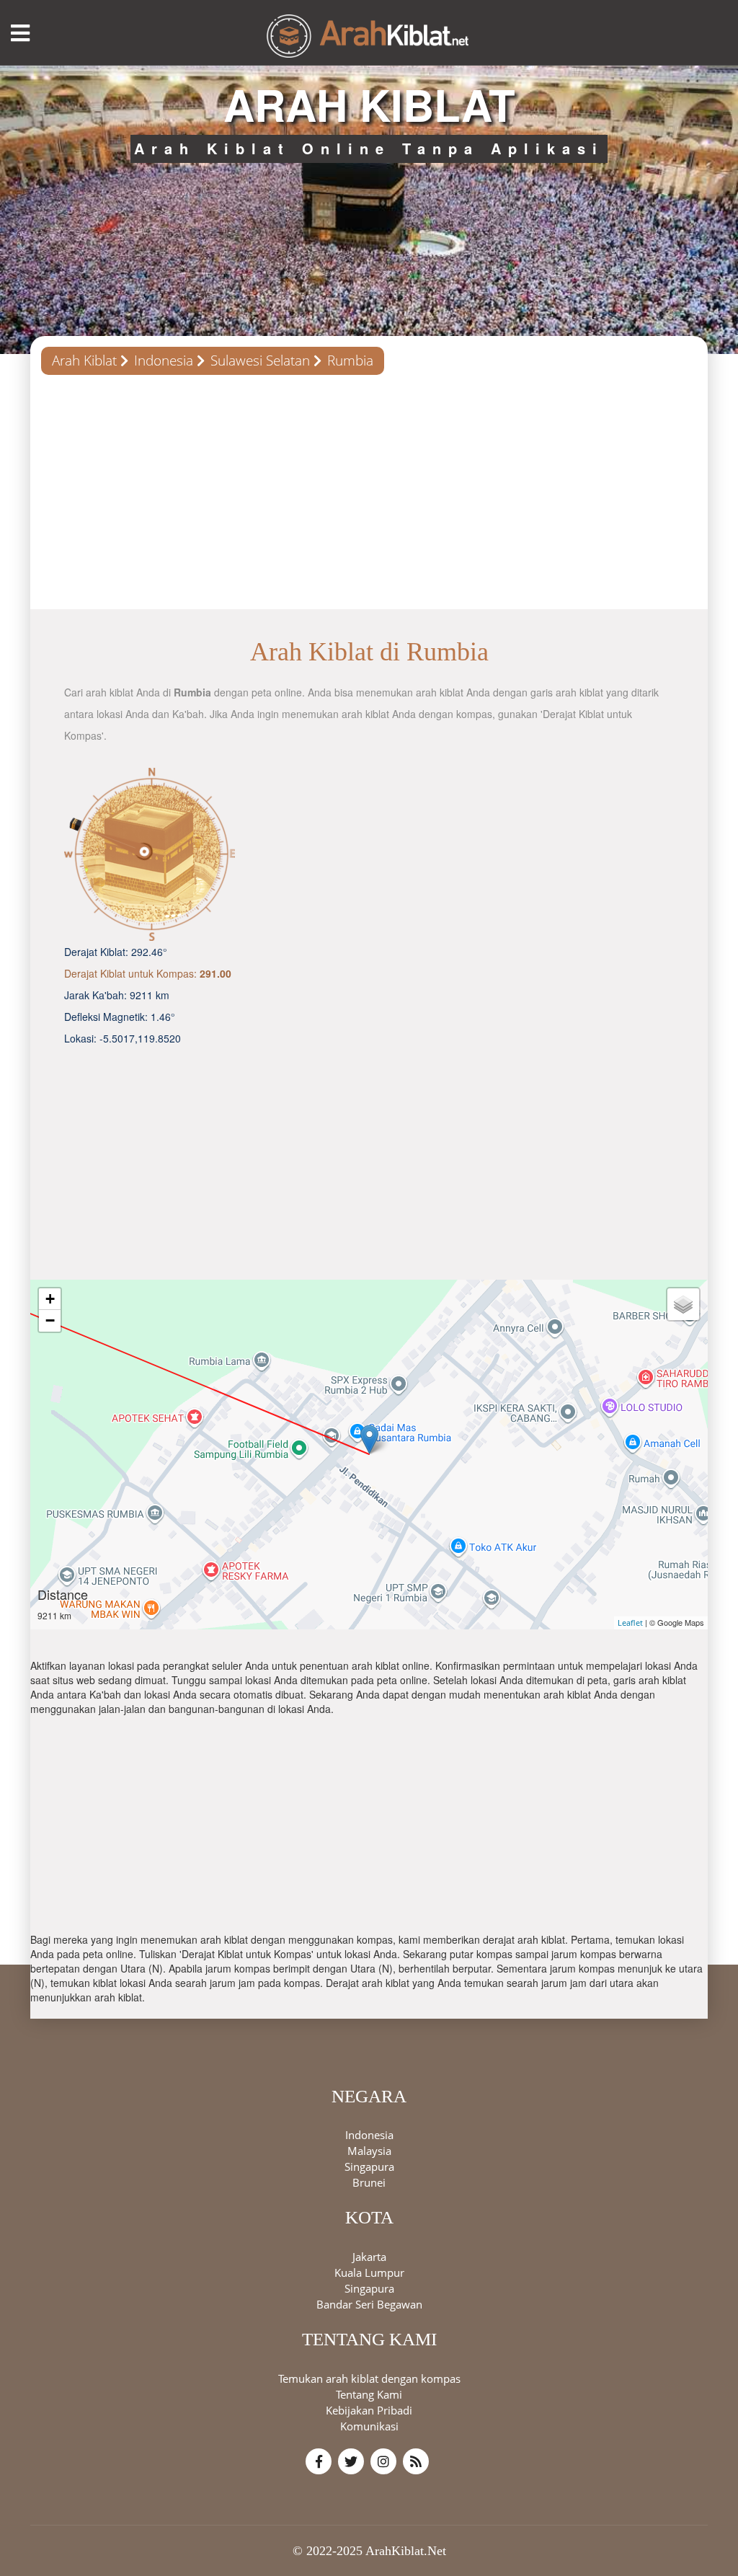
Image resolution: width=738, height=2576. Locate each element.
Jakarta (369, 2257)
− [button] (50, 1320)
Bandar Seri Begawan (369, 2304)
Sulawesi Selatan (260, 360)
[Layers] (683, 1304)
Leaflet (630, 1623)
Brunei (369, 2182)
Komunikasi (369, 2426)
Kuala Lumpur (369, 2272)
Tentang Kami (369, 2394)
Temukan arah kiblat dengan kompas (369, 2378)
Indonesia (164, 360)
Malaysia (369, 2151)
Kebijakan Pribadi (369, 2410)
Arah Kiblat (84, 360)
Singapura (369, 2166)
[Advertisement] (369, 497)
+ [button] (50, 1299)
